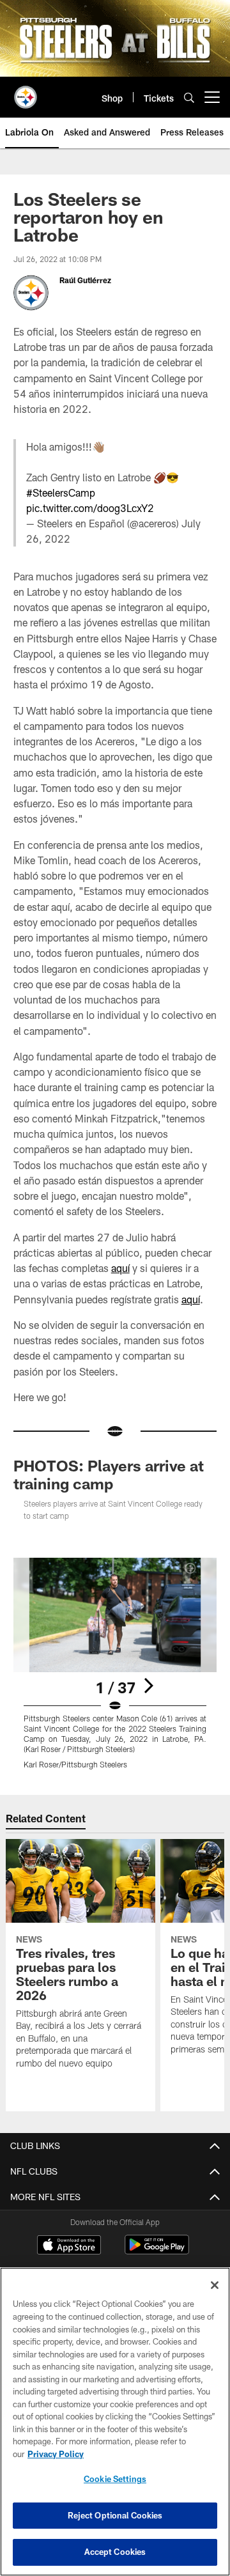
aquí (120, 1268)
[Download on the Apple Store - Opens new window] (69, 2246)
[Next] (148, 1686)
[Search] (189, 97)
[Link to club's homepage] (26, 92)
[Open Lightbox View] (115, 1664)
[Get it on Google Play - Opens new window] (157, 2251)
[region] (115, 2422)
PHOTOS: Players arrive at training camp (109, 1474)
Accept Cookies (115, 2552)
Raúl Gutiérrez (85, 280)
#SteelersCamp (61, 493)
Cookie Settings (115, 2479)
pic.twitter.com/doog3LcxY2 (90, 508)
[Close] (215, 2285)
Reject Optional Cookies (115, 2515)
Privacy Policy (56, 2454)
